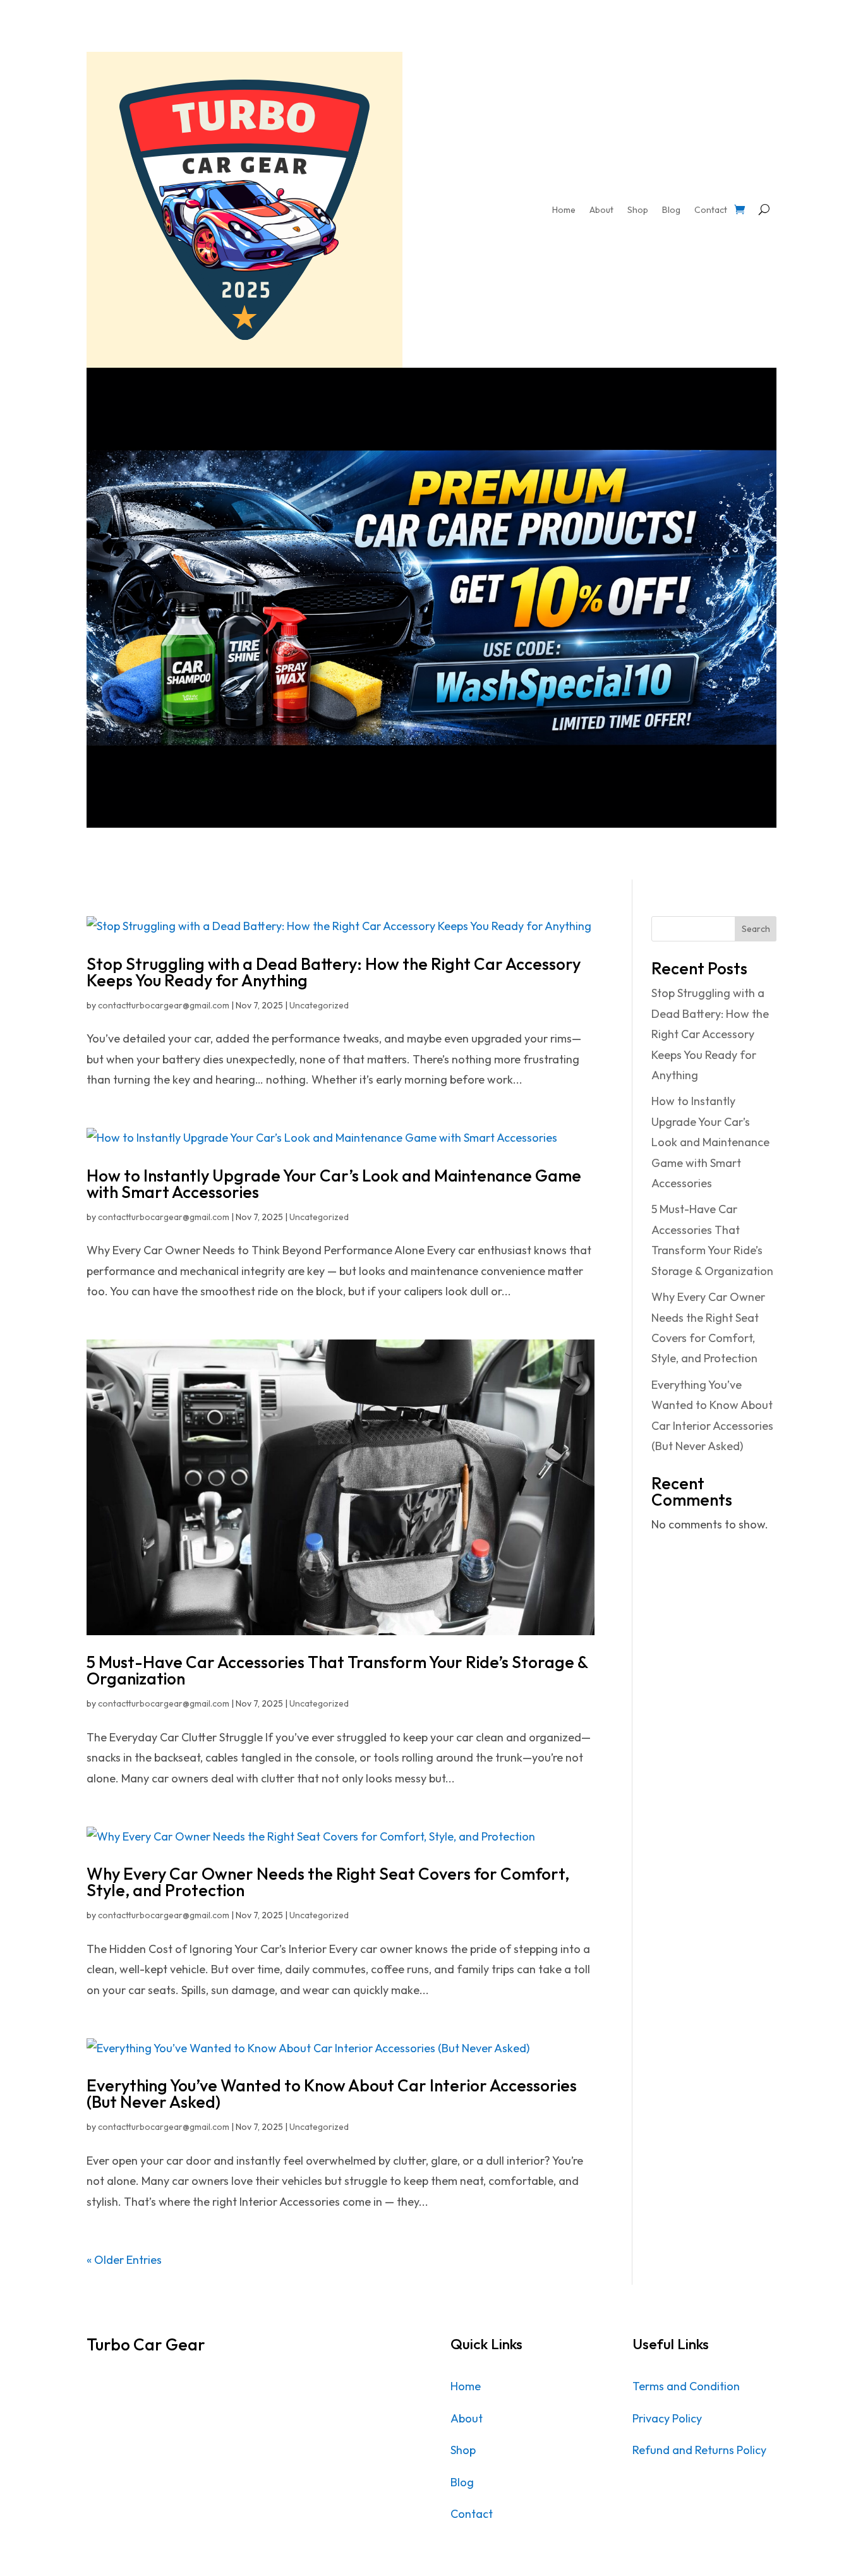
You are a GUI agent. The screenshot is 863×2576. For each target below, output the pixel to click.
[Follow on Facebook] (97, 2388)
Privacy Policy (667, 2418)
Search (756, 929)
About (601, 210)
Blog (671, 210)
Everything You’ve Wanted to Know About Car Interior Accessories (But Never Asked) (332, 2094)
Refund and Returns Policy (699, 2450)
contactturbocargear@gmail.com (164, 1005)
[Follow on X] (122, 2388)
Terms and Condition (686, 2386)
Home (564, 210)
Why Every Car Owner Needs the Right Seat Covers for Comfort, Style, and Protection (328, 1882)
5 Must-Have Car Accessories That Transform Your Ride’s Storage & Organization (337, 1670)
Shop (638, 210)
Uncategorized (319, 1005)
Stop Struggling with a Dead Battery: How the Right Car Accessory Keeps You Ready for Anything (334, 972)
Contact (711, 210)
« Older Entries (124, 2260)
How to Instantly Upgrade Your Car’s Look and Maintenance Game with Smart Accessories (334, 1184)
